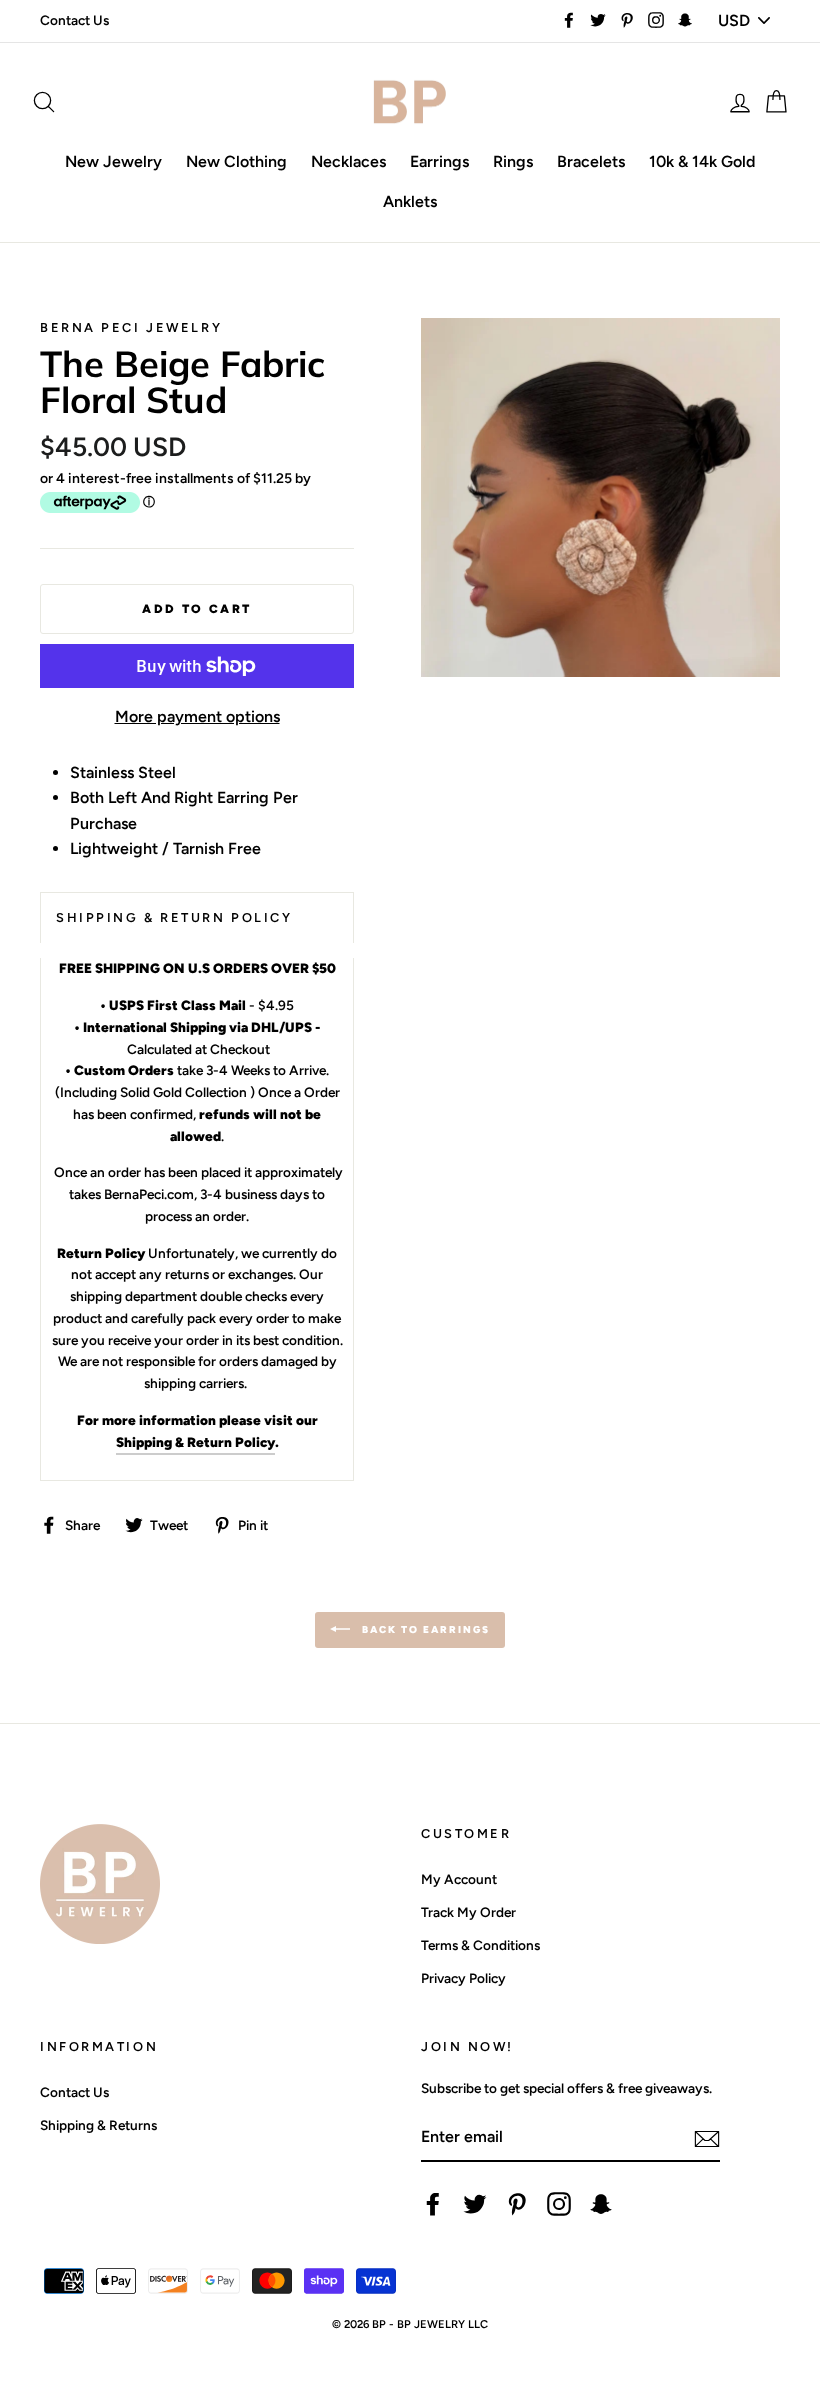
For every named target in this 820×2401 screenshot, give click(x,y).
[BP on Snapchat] (601, 2204)
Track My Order (468, 1912)
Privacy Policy (463, 1978)
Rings (513, 161)
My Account (459, 1879)
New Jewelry (113, 161)
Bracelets (591, 161)
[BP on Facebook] (433, 2204)
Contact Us (74, 20)
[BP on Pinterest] (517, 2204)
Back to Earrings (424, 1629)
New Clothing (236, 161)
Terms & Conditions (480, 1945)
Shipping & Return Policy (195, 1442)
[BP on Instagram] (559, 2204)
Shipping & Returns (98, 2125)
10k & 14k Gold (702, 161)
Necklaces (348, 161)
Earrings (439, 161)
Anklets (410, 201)
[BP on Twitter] (475, 2204)
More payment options (197, 716)
